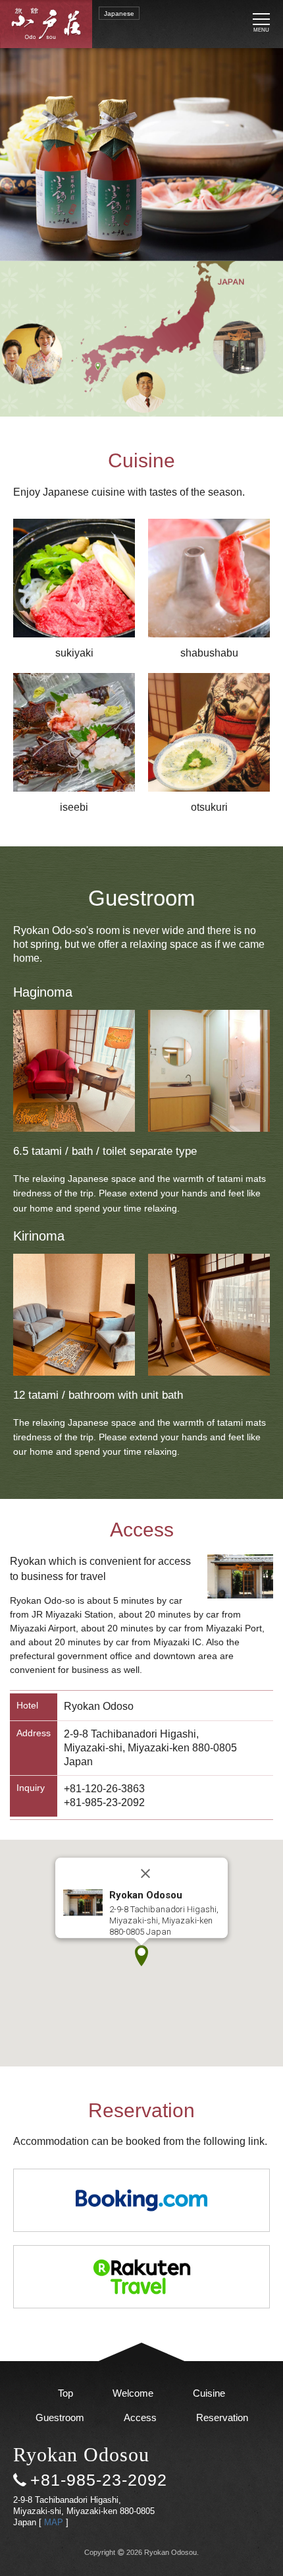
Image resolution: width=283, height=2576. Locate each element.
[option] (141, 155)
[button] (141, 1956)
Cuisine (209, 2393)
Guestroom (60, 2417)
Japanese (119, 14)
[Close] (145, 1873)
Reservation (222, 2417)
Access (140, 2417)
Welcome (133, 2393)
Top (65, 2393)
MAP (54, 2522)
